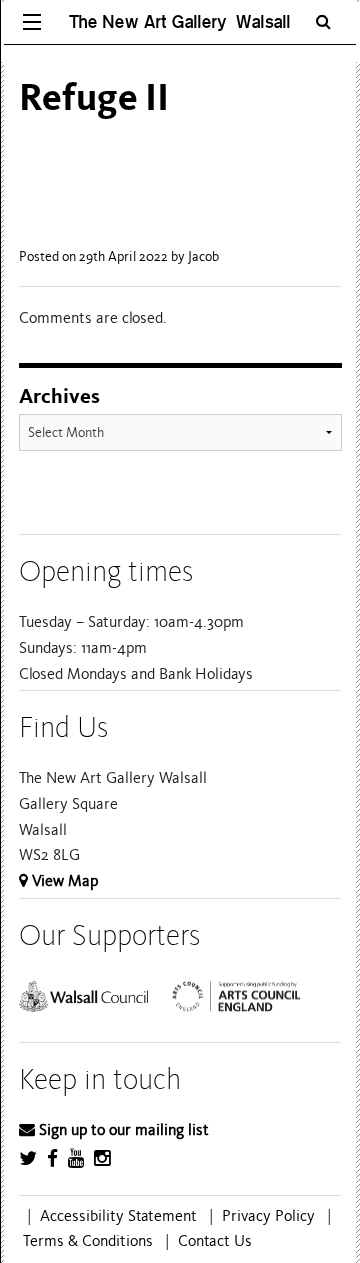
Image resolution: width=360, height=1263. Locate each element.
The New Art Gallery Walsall (180, 22)
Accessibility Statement (118, 1216)
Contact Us (215, 1241)
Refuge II (94, 97)
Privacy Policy (268, 1216)
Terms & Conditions (88, 1241)
